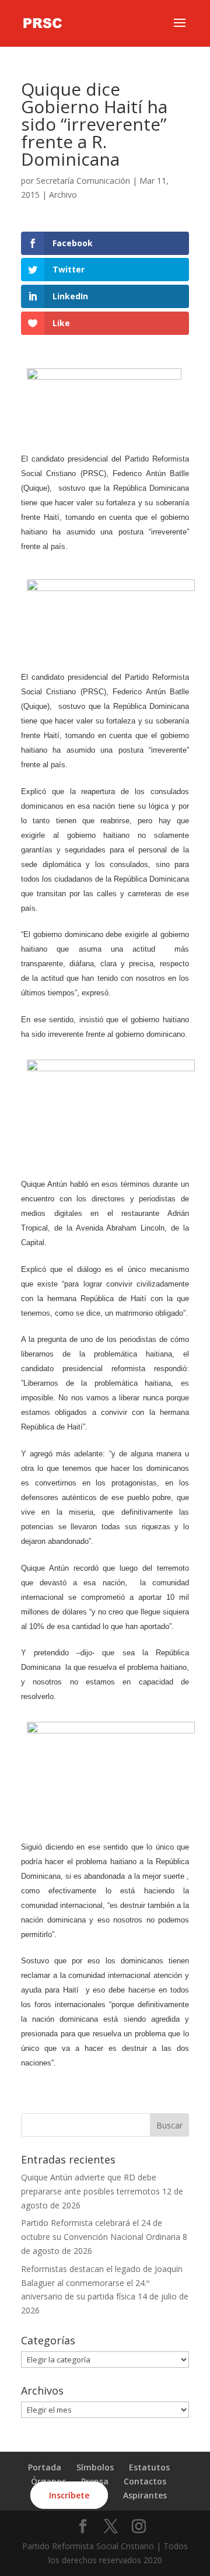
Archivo (63, 195)
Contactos (145, 2481)
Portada (45, 2467)
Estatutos (149, 2467)
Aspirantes (145, 2495)
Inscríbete (69, 2495)
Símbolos (95, 2467)
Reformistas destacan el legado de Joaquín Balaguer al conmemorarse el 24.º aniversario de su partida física (102, 2283)
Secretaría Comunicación (83, 181)
